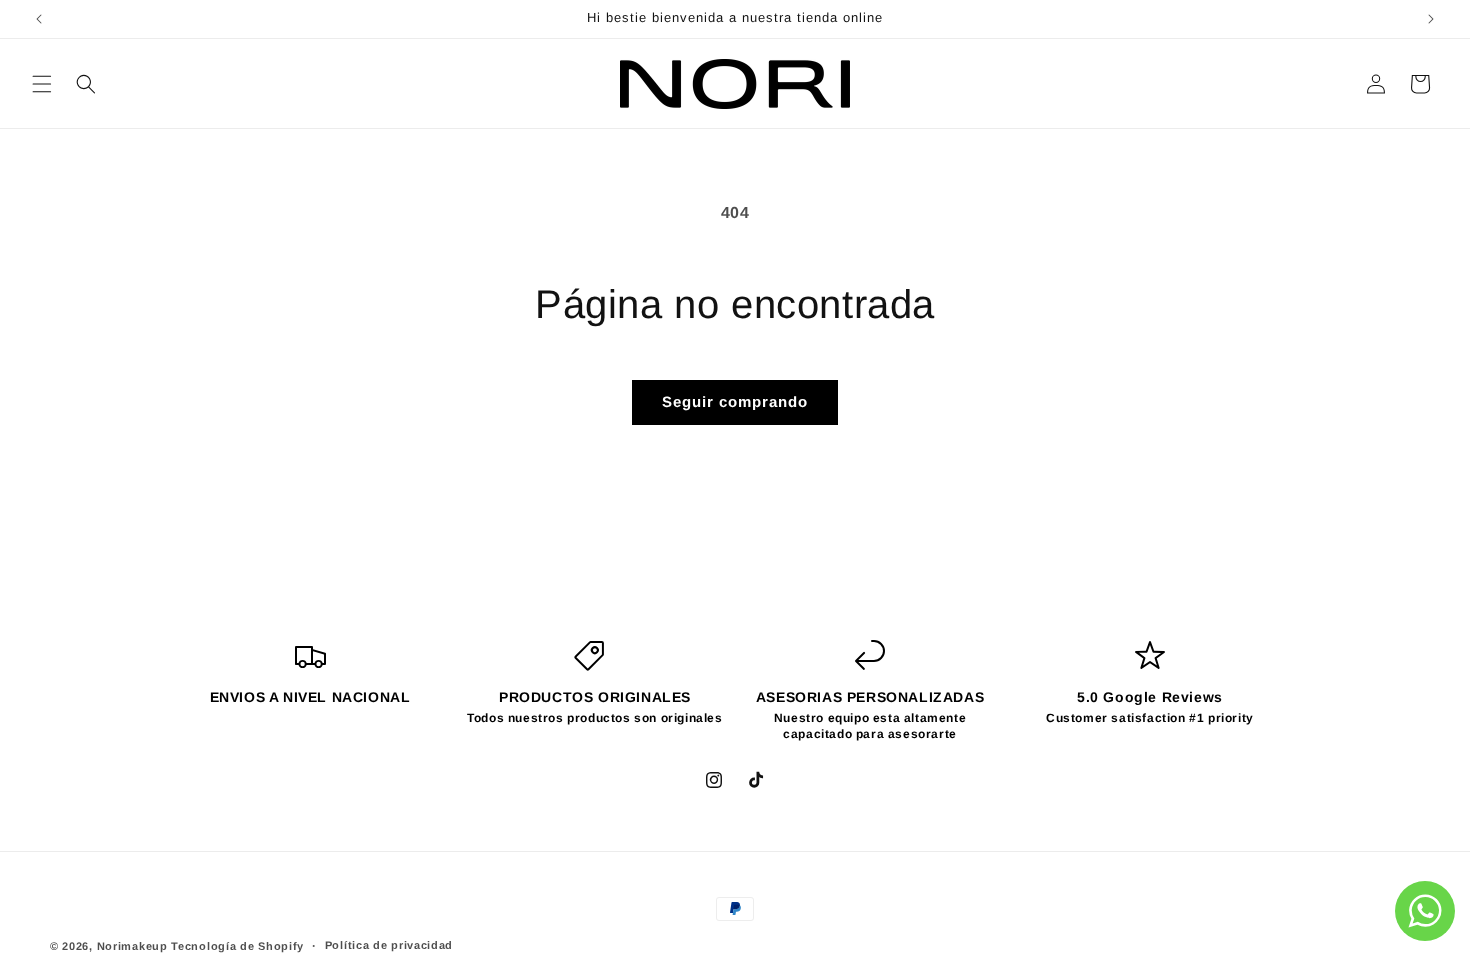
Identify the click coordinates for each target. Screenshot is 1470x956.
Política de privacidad (389, 945)
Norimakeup (132, 946)
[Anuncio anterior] (39, 19)
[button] (42, 84)
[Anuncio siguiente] (1431, 19)
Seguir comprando (735, 401)
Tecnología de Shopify (237, 946)
